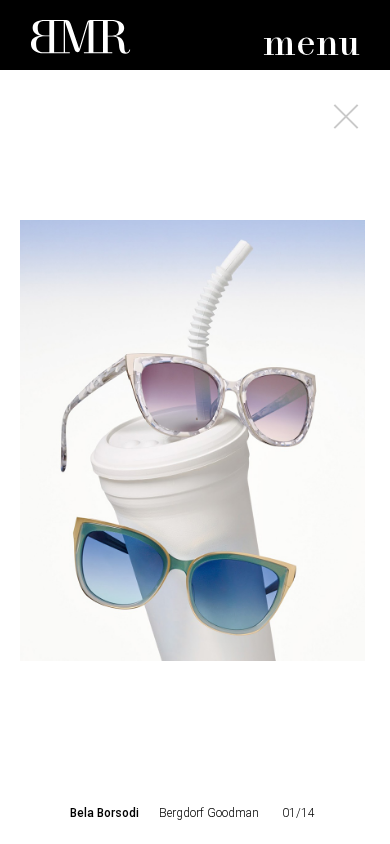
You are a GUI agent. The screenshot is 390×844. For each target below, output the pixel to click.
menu (311, 44)
